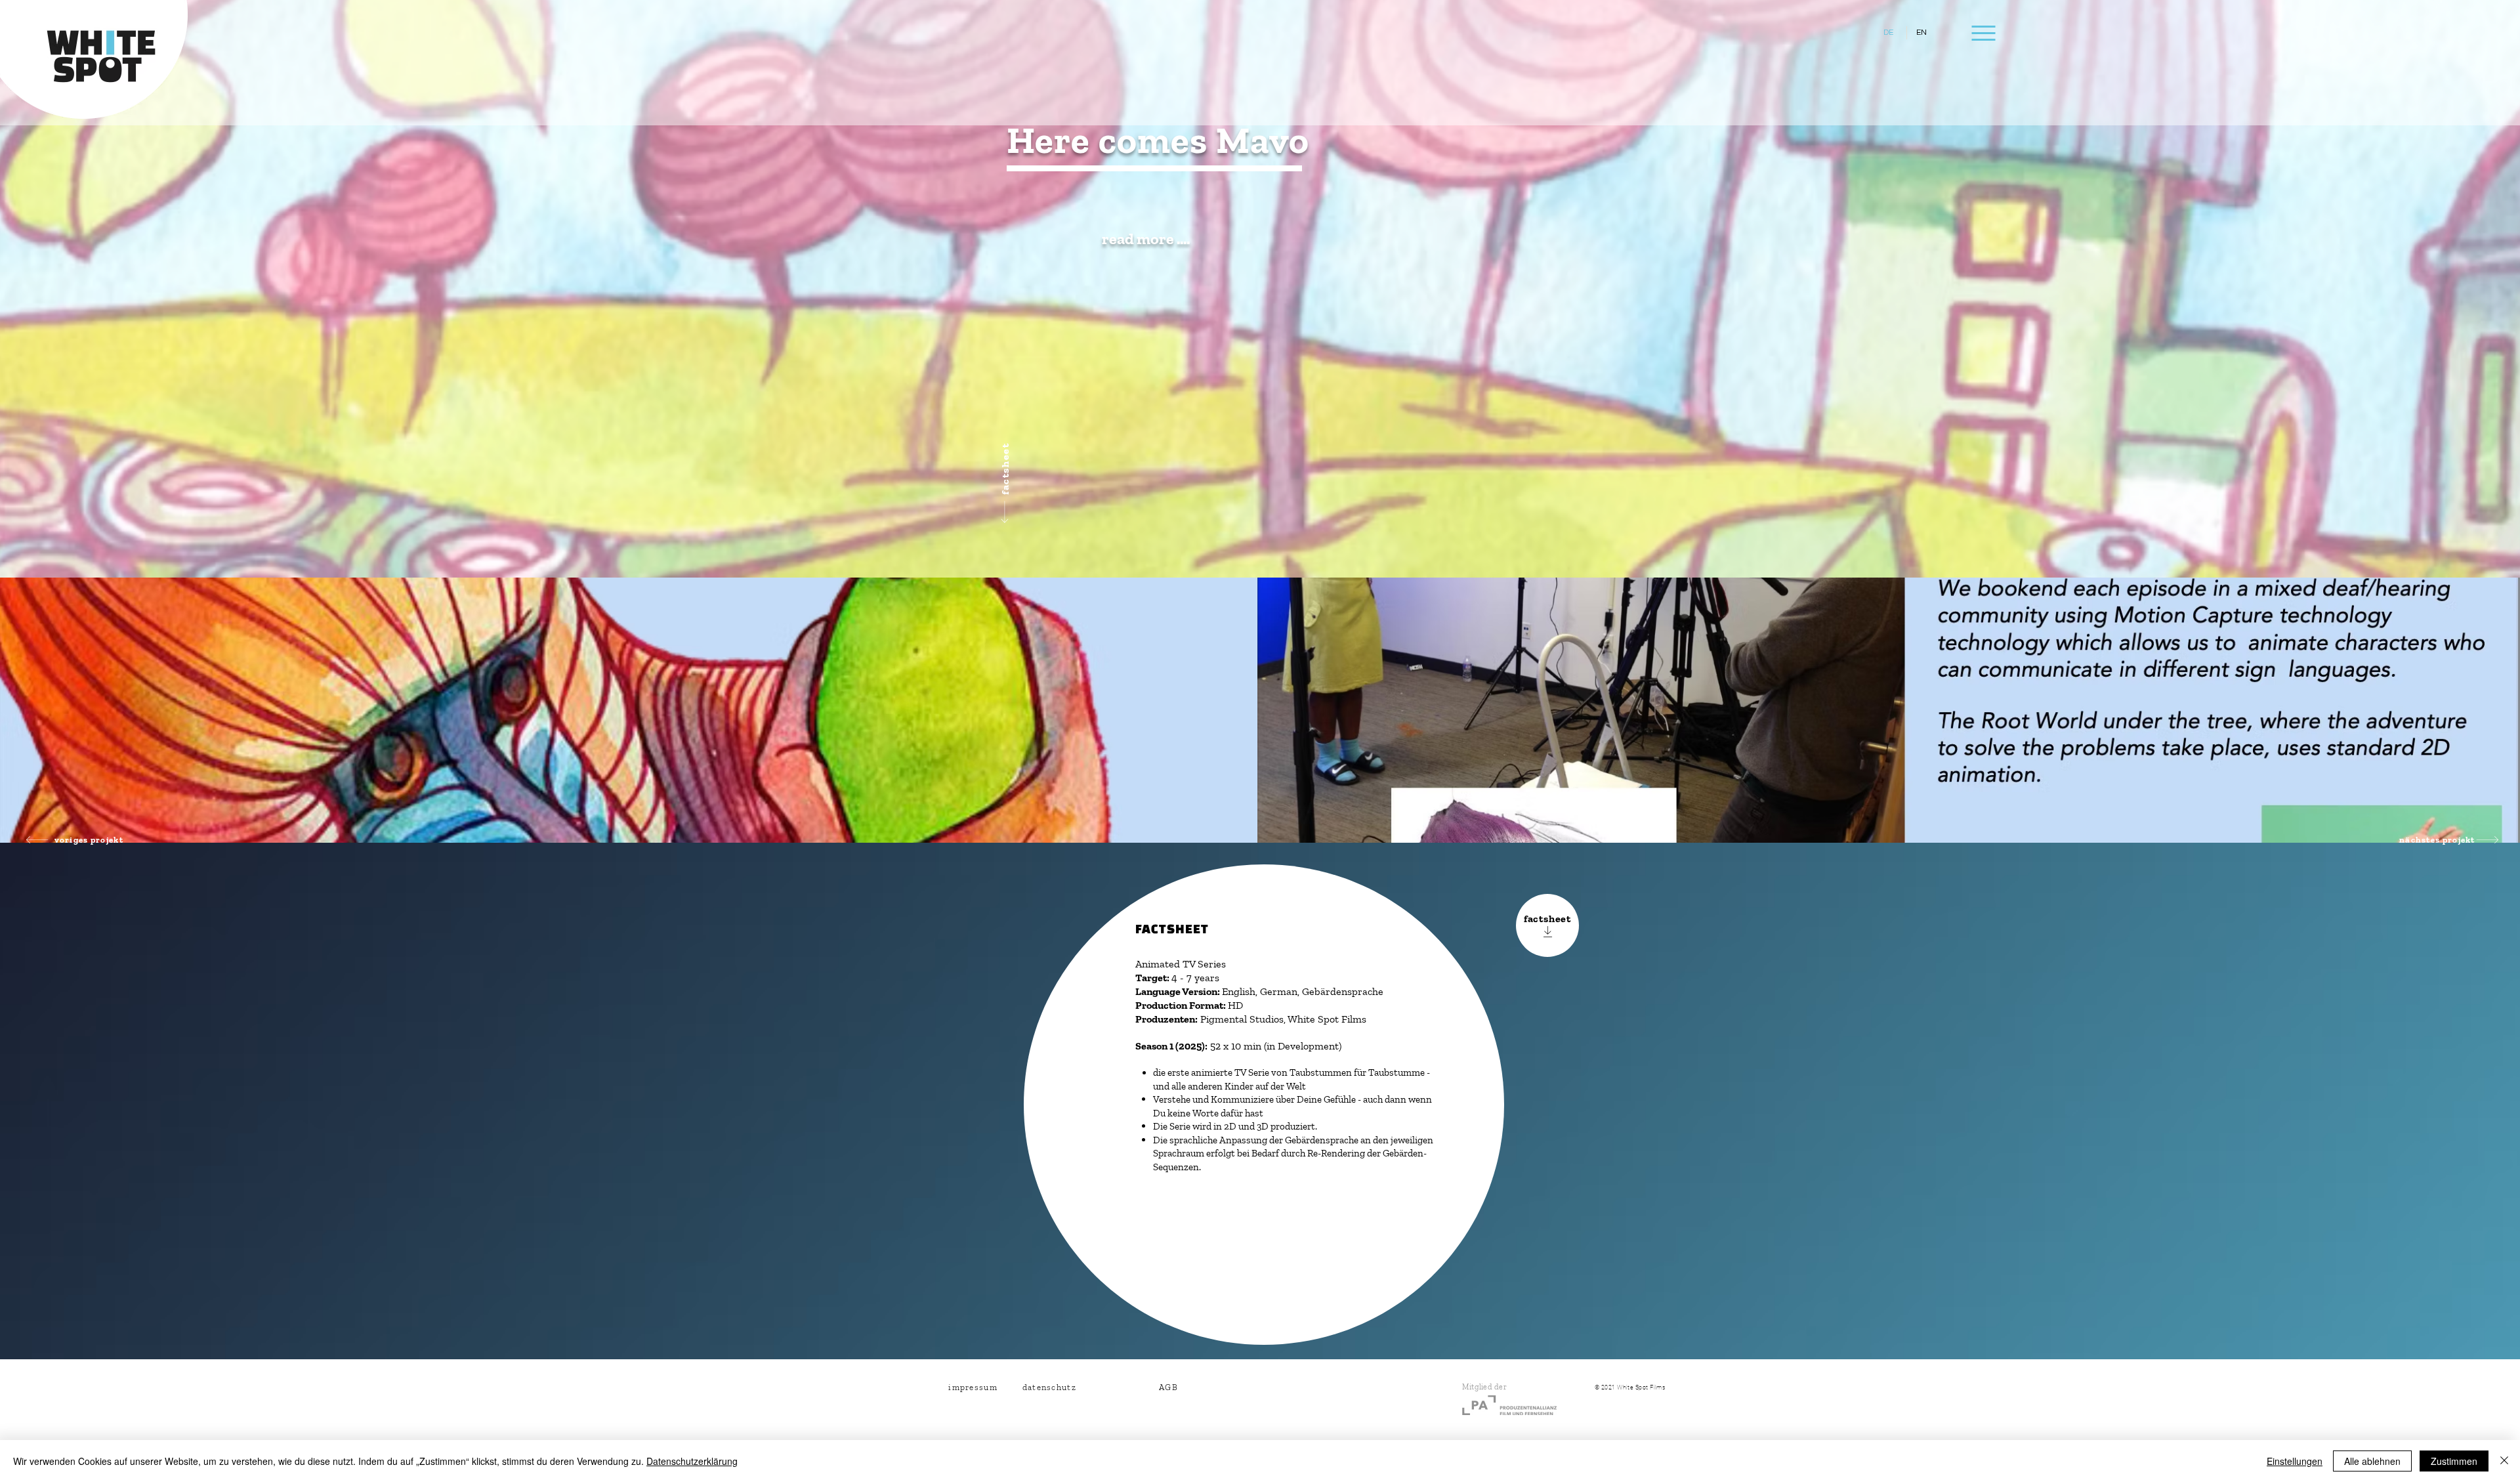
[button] (1982, 33)
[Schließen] (2504, 1461)
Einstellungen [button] (2295, 1461)
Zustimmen (2454, 1461)
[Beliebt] (605, 57)
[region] (1140, 322)
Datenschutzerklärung (692, 1461)
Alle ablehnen (2372, 1461)
